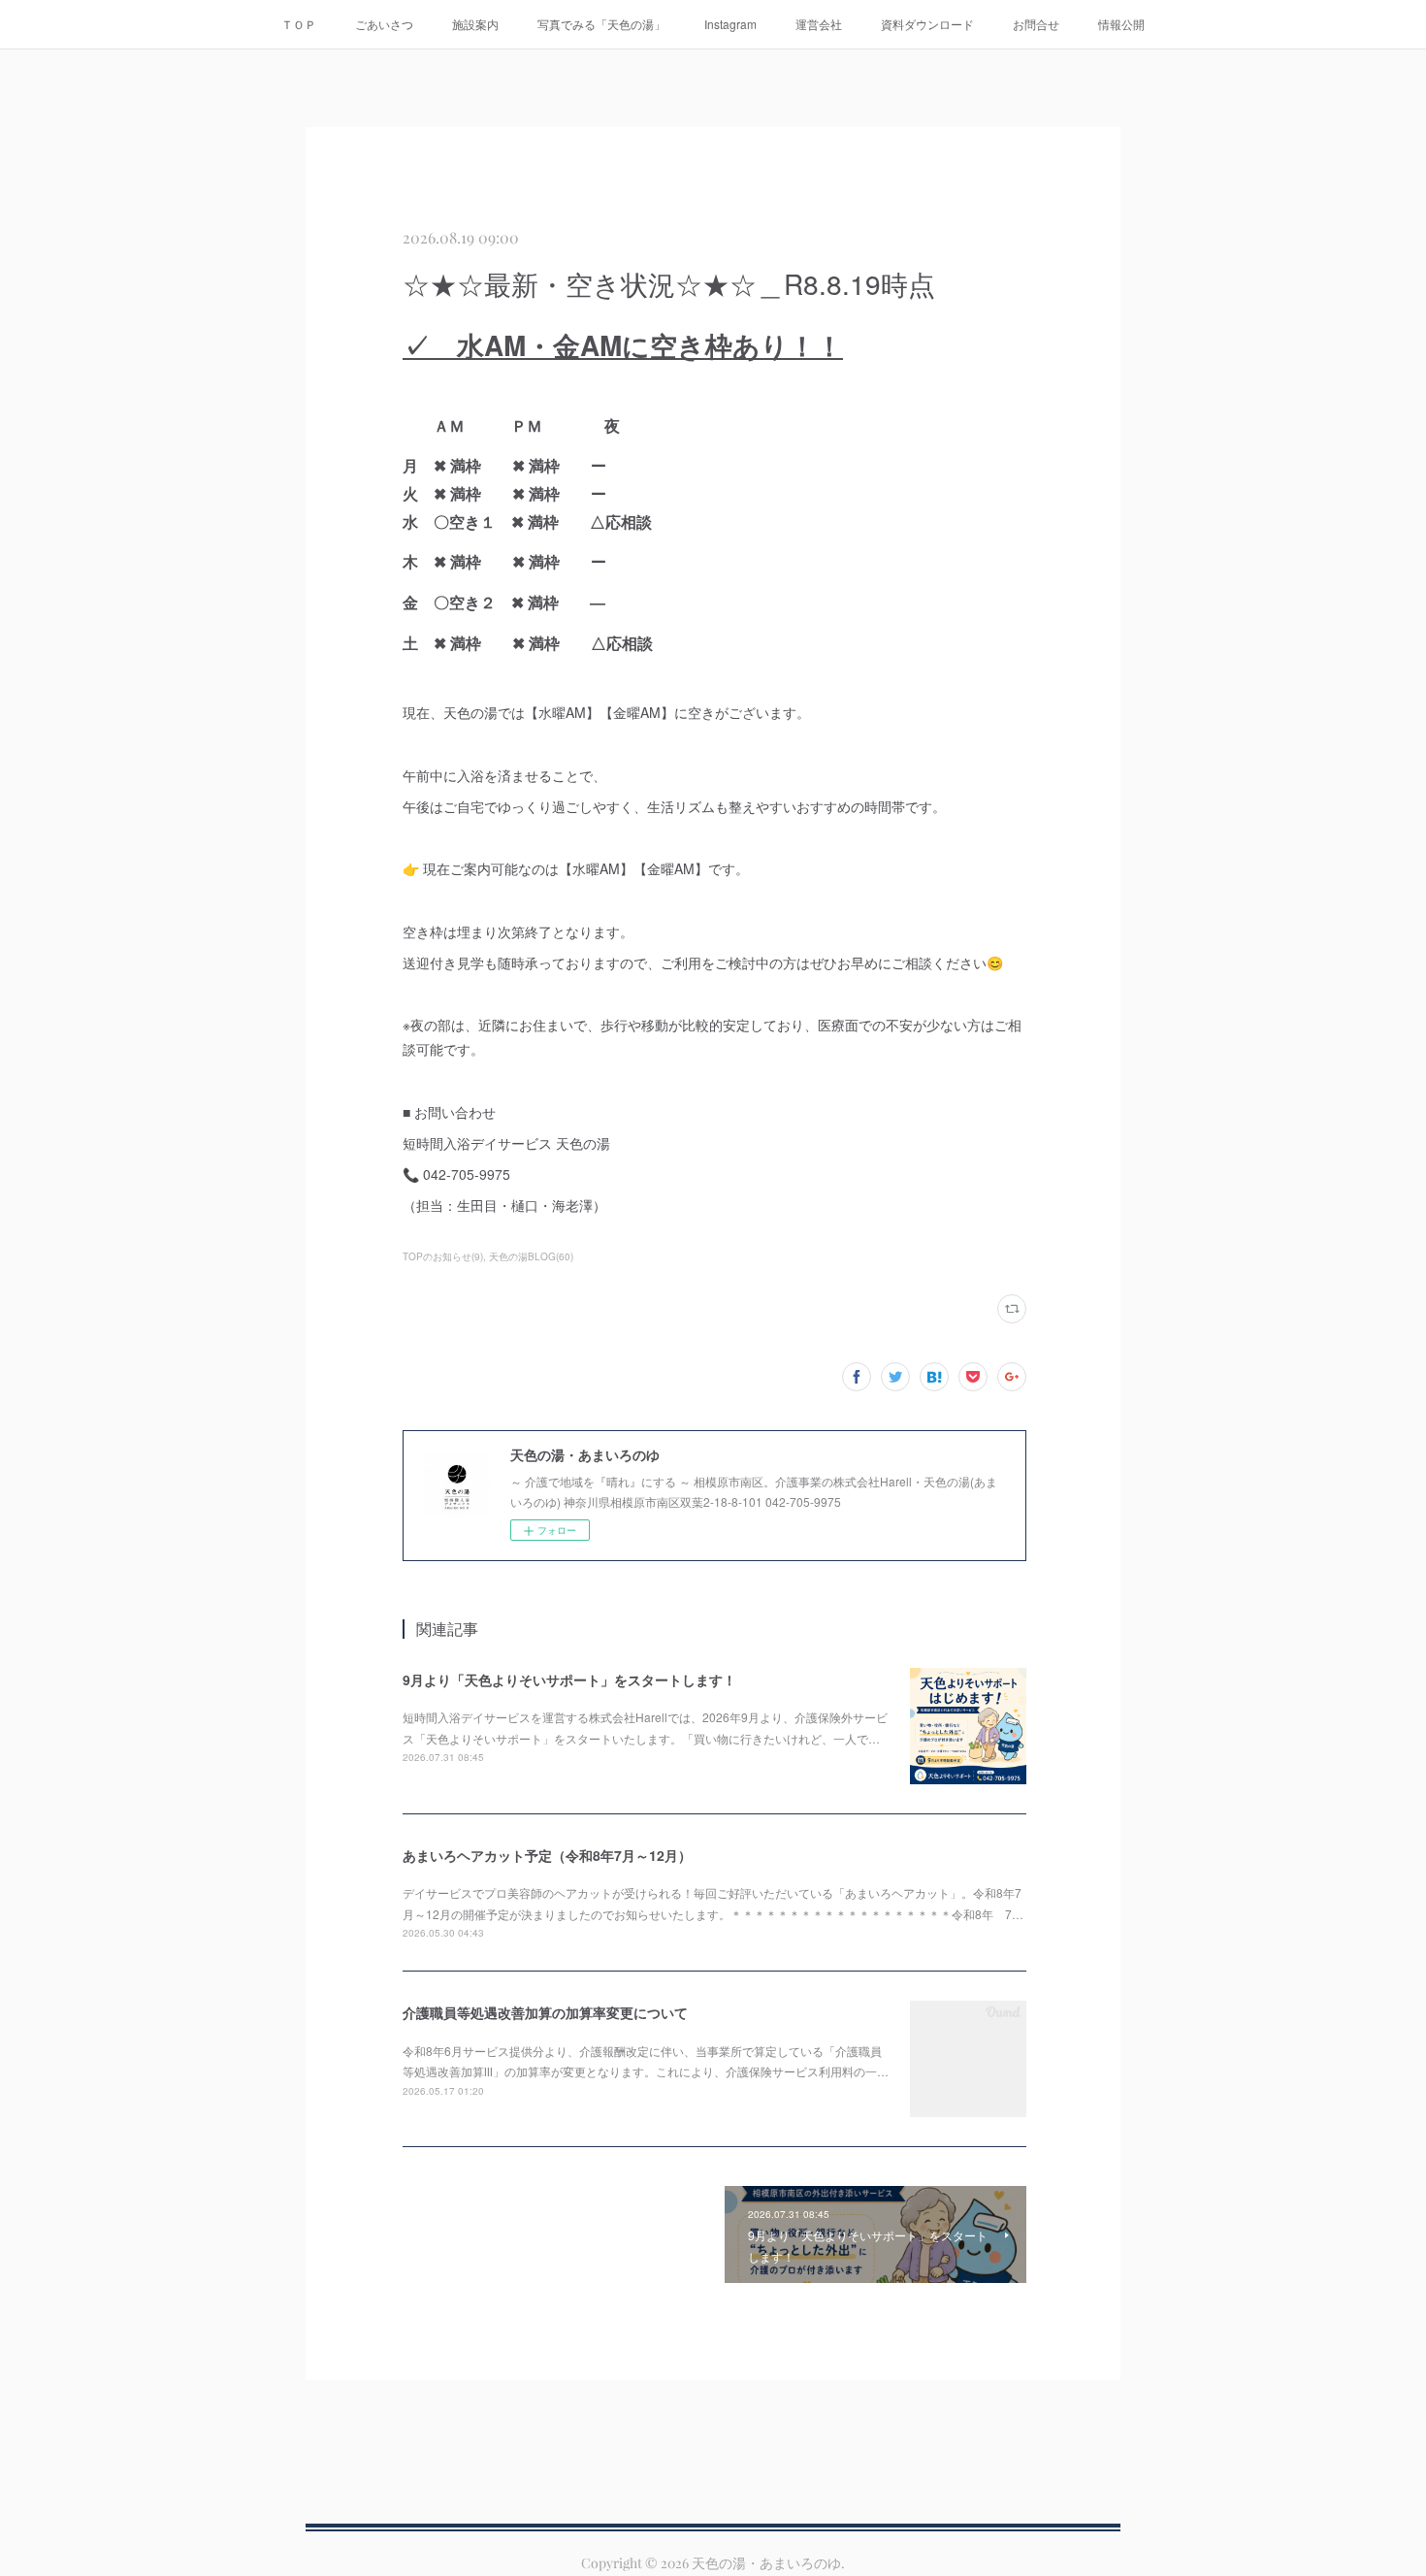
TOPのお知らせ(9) (443, 1256)
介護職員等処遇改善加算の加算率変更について (545, 2012)
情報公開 (1121, 24)
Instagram (730, 24)
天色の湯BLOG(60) (531, 1256)
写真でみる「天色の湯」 (601, 24)
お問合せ (1036, 24)
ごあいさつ (384, 24)
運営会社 (819, 24)
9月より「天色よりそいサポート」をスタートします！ (569, 1679)
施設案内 (475, 24)
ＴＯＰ (299, 24)
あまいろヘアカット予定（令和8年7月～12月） (547, 1855)
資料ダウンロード (927, 24)
